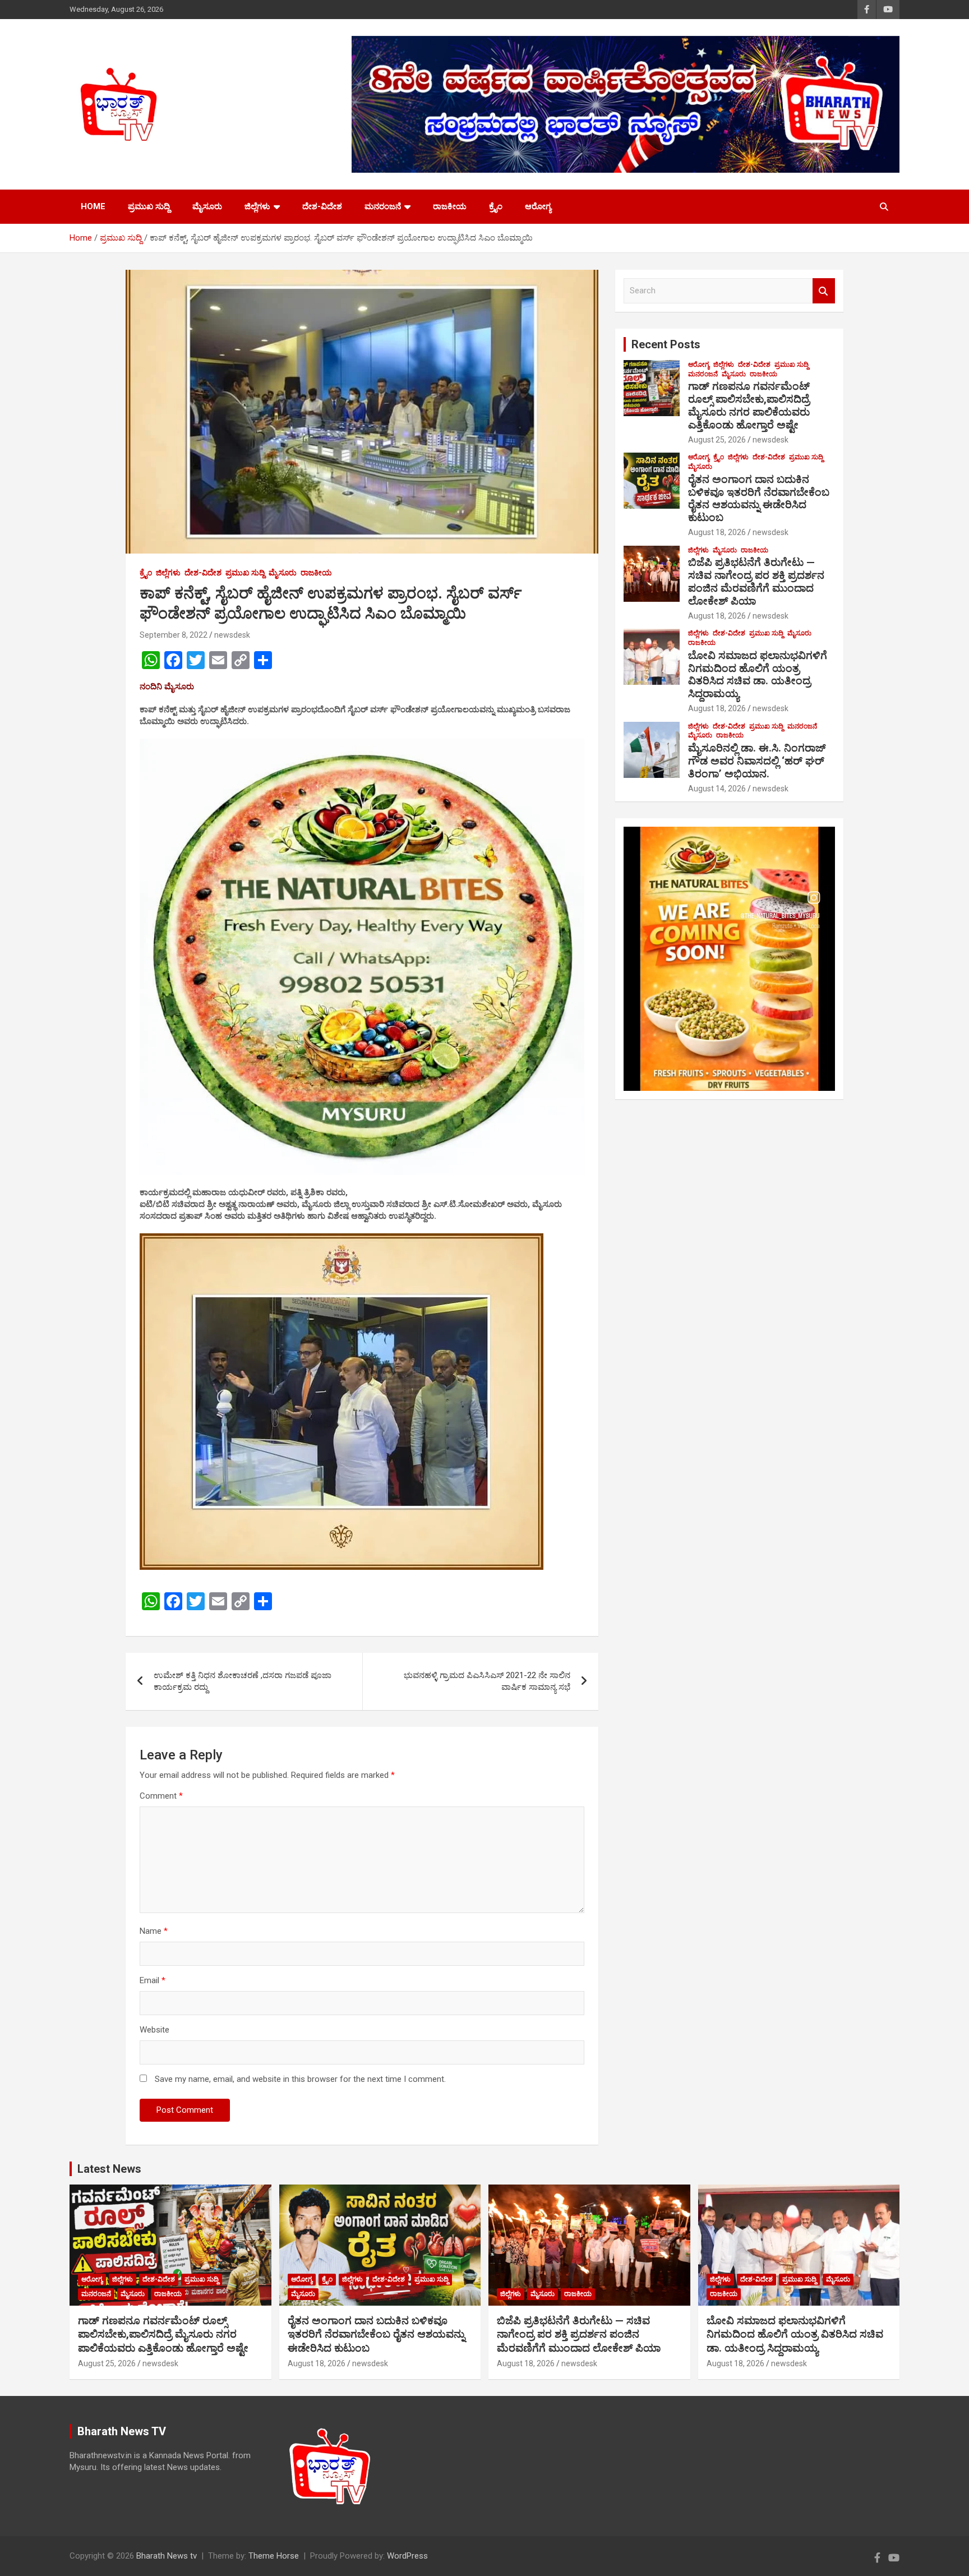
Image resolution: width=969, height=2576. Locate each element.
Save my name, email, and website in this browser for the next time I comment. (300, 2079)
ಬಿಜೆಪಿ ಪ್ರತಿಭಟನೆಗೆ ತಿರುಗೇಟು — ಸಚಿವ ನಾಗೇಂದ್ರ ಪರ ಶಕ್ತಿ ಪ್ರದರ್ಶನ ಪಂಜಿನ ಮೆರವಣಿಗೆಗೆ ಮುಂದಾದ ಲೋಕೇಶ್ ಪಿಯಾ (756, 581)
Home (93, 206)
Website (154, 2030)
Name (154, 1931)
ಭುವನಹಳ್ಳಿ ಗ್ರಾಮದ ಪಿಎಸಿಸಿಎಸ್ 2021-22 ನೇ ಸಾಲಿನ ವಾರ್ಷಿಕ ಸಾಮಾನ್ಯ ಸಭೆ (487, 1681)
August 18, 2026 (717, 532)
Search (824, 291)
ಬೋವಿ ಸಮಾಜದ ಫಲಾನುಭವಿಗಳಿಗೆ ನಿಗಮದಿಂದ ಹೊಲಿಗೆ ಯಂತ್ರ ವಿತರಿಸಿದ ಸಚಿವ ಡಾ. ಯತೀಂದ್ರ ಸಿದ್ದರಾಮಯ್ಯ (758, 674)
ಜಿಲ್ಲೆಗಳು (257, 206)
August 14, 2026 (717, 789)
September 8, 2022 (174, 635)
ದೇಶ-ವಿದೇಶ (322, 206)
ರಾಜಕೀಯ (450, 206)
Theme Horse (274, 2556)
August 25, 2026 (717, 440)
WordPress (407, 2556)
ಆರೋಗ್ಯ (538, 206)
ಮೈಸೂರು (207, 206)
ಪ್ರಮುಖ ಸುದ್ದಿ (149, 206)
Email (153, 1980)
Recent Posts (666, 344)
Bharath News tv (167, 2556)
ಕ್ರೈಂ (496, 206)
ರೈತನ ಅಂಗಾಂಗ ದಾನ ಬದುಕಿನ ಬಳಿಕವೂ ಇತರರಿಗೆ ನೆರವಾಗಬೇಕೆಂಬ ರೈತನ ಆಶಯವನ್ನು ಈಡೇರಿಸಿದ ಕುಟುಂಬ (759, 498)
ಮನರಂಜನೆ (383, 206)
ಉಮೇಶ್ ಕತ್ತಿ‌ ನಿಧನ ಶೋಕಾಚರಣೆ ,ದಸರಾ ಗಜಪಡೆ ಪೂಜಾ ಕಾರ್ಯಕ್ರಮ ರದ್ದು (243, 1681)
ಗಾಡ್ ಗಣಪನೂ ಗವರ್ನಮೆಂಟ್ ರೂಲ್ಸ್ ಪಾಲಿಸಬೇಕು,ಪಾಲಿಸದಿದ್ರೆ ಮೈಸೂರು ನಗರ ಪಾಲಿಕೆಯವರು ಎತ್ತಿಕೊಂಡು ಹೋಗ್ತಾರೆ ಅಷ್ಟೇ (749, 405)
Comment (161, 1796)
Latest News (109, 2169)
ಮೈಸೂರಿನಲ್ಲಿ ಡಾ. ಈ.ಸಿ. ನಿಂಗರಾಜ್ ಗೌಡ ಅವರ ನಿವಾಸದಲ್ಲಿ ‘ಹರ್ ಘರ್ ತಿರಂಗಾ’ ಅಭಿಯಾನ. (757, 761)
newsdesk (232, 635)
